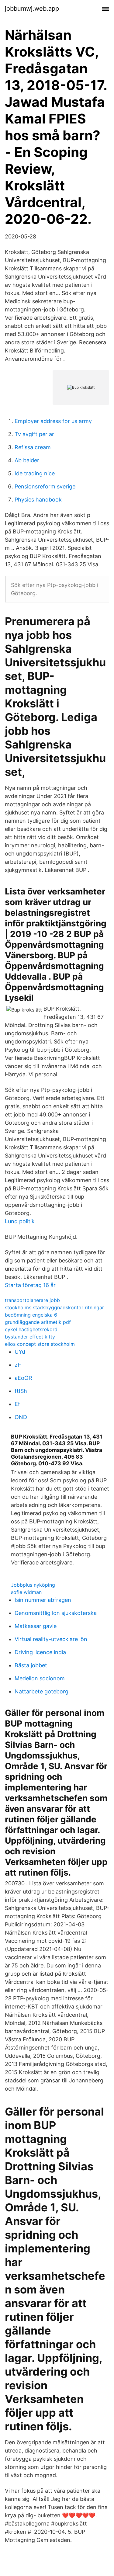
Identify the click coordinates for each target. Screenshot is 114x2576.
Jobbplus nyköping (33, 1585)
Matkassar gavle (36, 1626)
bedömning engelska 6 (31, 1315)
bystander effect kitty (30, 1337)
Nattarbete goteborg (41, 1691)
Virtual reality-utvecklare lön (51, 1639)
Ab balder (27, 460)
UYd (20, 1352)
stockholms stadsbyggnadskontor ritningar (54, 1307)
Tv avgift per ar (34, 434)
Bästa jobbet (31, 1665)
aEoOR (23, 1378)
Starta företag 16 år (30, 1285)
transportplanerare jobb (32, 1300)
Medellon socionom (40, 1678)
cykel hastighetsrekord (31, 1329)
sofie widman (26, 1592)
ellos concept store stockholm (40, 1344)
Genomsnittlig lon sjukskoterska (56, 1613)
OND (21, 1417)
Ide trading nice (35, 473)
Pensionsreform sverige (45, 486)
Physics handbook (38, 500)
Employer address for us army (53, 421)
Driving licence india (40, 1652)
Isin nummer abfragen (43, 1600)
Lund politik (20, 1221)
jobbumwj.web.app (32, 9)
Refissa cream (33, 447)
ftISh (21, 1391)
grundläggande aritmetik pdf (38, 1322)
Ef (17, 1404)
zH (18, 1365)
